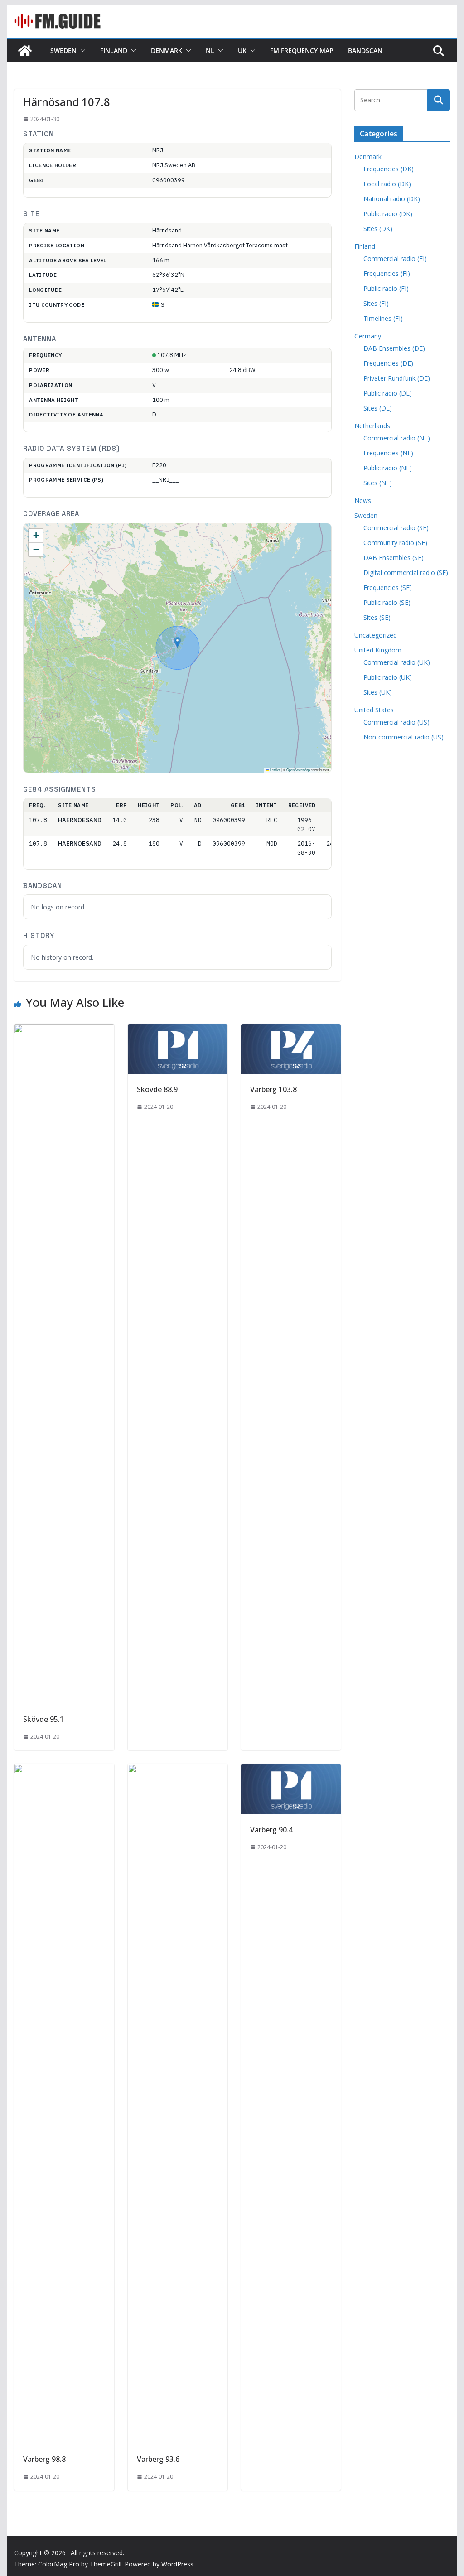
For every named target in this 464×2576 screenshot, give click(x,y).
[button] (81, 51)
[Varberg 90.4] (291, 1770)
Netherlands (372, 426)
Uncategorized (376, 635)
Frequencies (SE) (388, 587)
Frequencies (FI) (387, 273)
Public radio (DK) (388, 214)
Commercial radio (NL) (397, 438)
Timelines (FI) (383, 318)
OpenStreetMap (298, 770)
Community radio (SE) (395, 543)
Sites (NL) (378, 483)
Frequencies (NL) (388, 453)
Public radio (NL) (388, 468)
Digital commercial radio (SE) (406, 573)
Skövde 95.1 (43, 1719)
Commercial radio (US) (396, 722)
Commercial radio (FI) (395, 259)
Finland (114, 51)
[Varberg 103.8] (291, 1030)
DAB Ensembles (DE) (394, 348)
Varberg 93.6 (158, 2459)
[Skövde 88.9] (178, 1030)
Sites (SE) (377, 617)
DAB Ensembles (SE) (394, 558)
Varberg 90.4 (271, 1830)
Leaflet (275, 770)
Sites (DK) (378, 229)
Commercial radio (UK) (397, 662)
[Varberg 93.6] (178, 1770)
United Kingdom (378, 650)
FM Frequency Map (302, 51)
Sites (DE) (378, 408)
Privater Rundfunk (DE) (397, 378)
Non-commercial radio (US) (404, 737)
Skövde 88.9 (157, 1089)
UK (242, 51)
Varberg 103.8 (273, 1089)
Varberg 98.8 (44, 2459)
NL (210, 51)
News (363, 500)
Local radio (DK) (387, 184)
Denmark (167, 51)
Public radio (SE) (387, 602)
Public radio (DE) (388, 393)
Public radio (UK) (388, 677)
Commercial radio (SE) (396, 528)
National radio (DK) (392, 199)
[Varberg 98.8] (64, 1770)
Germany (368, 336)
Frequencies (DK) (389, 169)
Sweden (63, 51)
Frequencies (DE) (388, 363)
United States (374, 710)
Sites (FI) (376, 303)
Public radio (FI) (386, 288)
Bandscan (365, 51)
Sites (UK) (378, 692)
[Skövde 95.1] (64, 1030)
